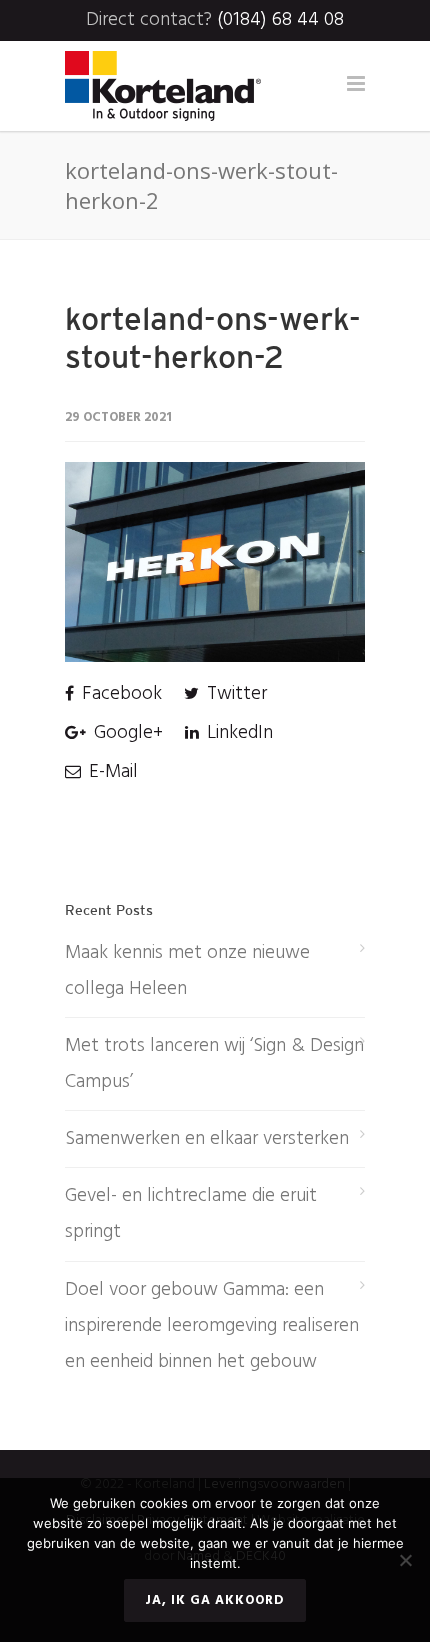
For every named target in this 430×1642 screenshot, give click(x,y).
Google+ (126, 733)
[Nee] (405, 1560)
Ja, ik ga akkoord (215, 1600)
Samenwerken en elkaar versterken (207, 1139)
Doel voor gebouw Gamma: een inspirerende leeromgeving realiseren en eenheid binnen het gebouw (212, 1326)
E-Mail (111, 772)
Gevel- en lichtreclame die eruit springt (191, 1214)
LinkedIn (237, 733)
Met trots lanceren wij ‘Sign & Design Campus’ (214, 1064)
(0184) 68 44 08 (280, 20)
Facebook (119, 694)
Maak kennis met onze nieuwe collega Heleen (187, 971)
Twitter (234, 694)
